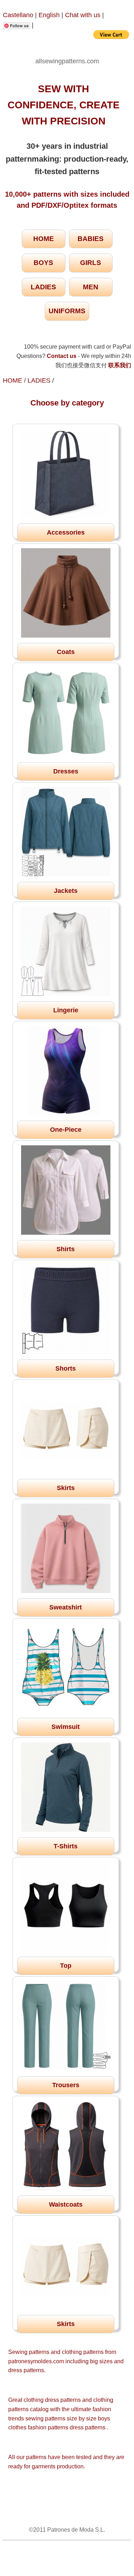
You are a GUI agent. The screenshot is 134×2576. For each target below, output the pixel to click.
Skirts (66, 1488)
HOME (44, 239)
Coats (66, 652)
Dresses (66, 771)
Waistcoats (66, 2204)
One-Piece (66, 1130)
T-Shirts (66, 1846)
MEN (91, 287)
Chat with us (84, 15)
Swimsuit (66, 1727)
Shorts (66, 1368)
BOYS (43, 263)
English (49, 15)
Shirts (66, 1249)
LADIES (43, 287)
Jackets (66, 891)
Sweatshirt (66, 1607)
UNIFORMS (67, 311)
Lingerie (66, 1010)
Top (66, 1966)
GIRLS (91, 263)
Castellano (18, 15)
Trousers (66, 2085)
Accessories (66, 532)
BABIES (91, 239)
